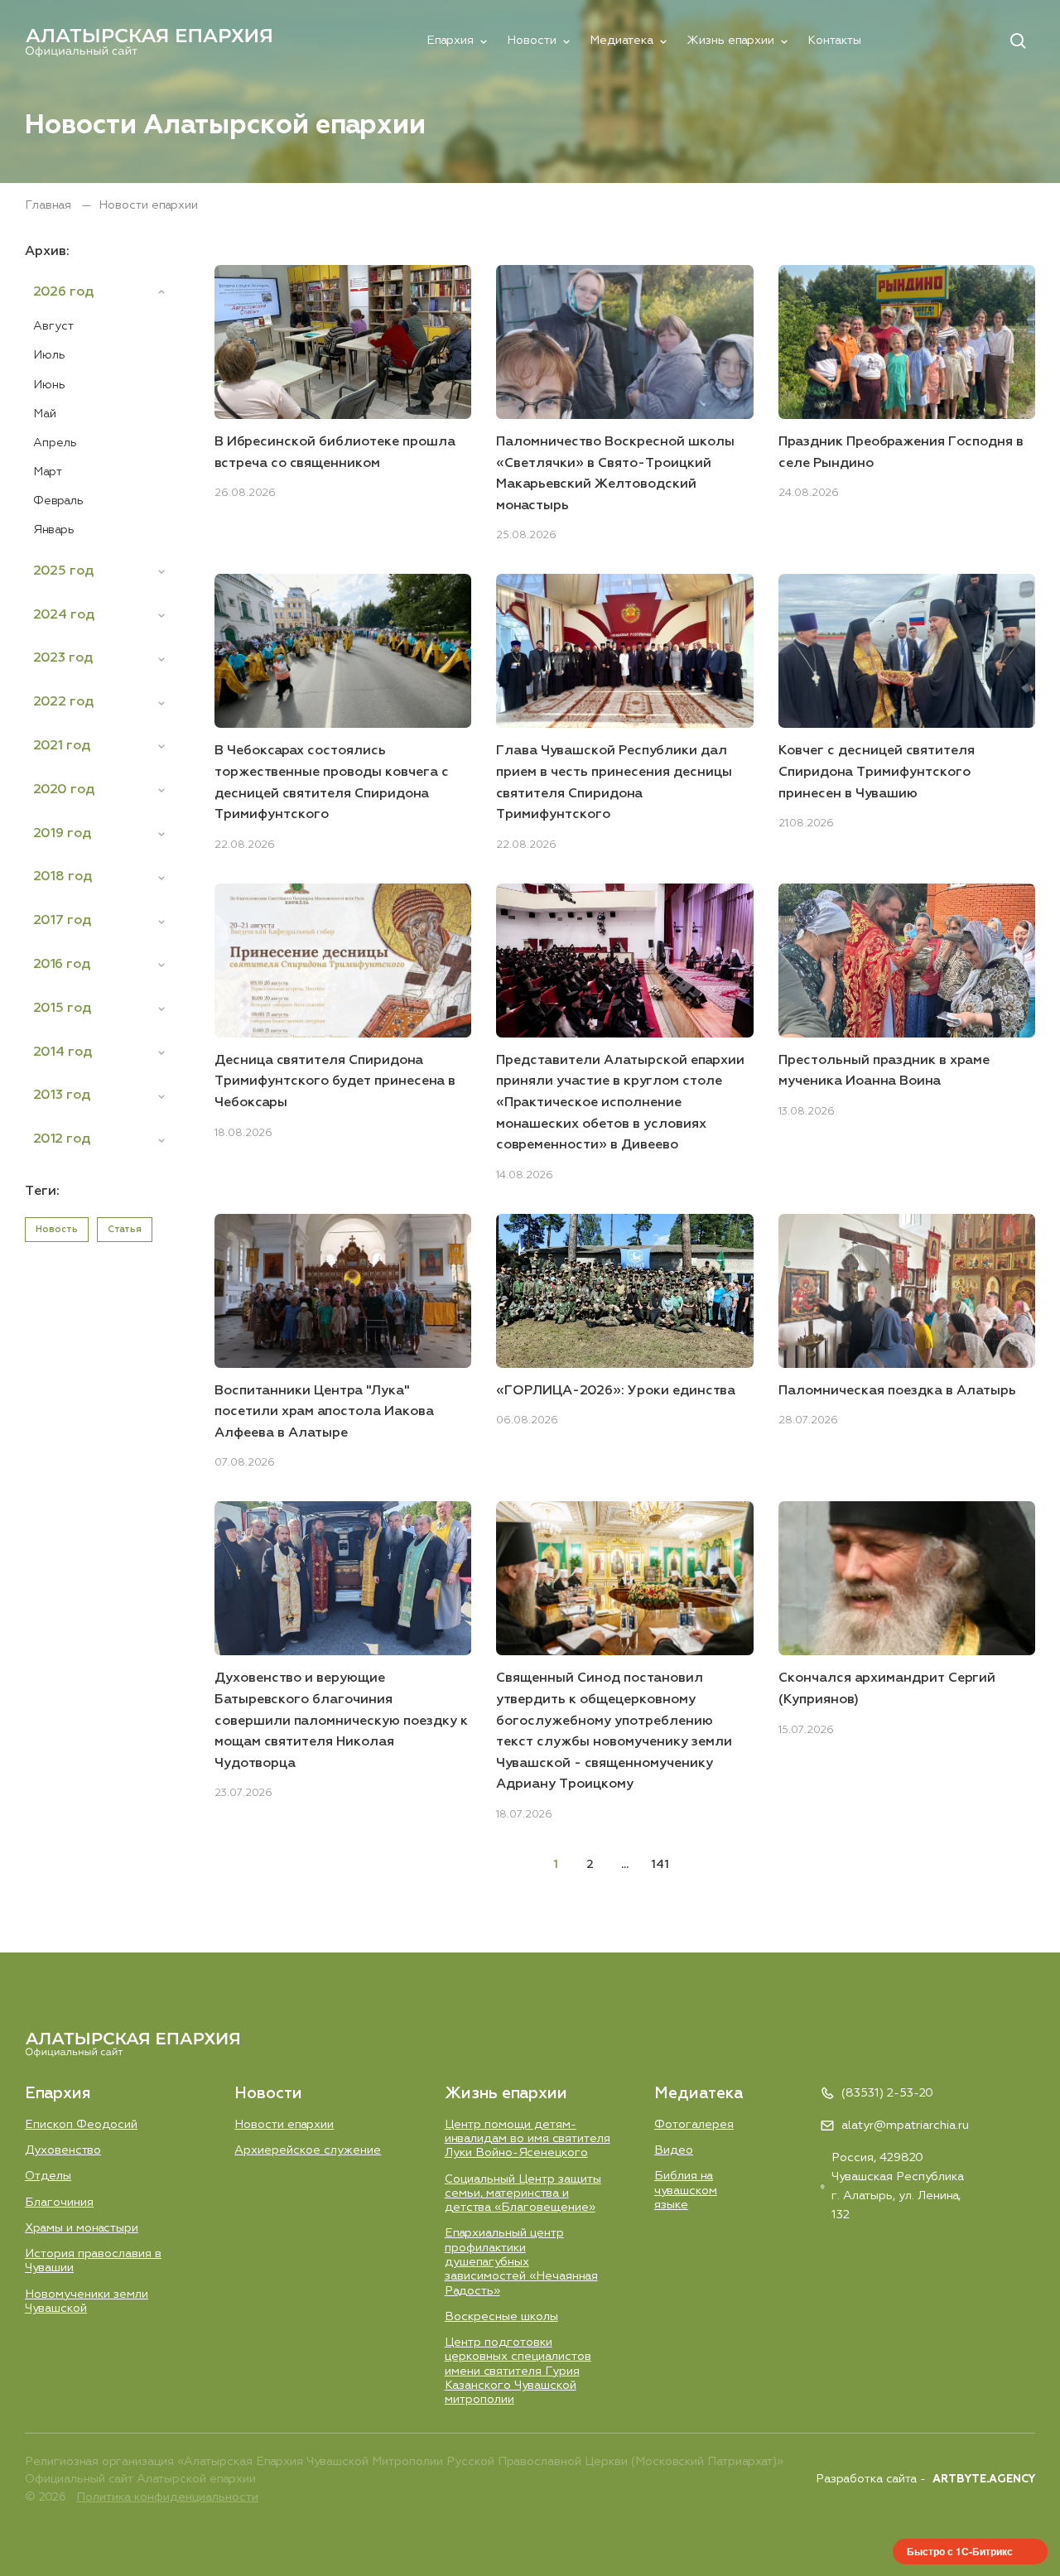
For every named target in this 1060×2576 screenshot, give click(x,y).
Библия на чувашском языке (686, 2191)
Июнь (49, 385)
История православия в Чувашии (93, 2261)
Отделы (48, 2176)
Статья (125, 1229)
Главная (50, 205)
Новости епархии (284, 2125)
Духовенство (63, 2150)
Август (53, 326)
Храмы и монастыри (82, 2228)
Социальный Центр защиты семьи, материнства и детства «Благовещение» (523, 2194)
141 (660, 1865)
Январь (54, 530)
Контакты (834, 41)
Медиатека (622, 41)
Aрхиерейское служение (308, 2150)
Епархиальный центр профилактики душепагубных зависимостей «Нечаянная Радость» (521, 2262)
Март (48, 472)
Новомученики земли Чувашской (87, 2302)
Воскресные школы (501, 2317)
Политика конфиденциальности (167, 2497)
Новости (532, 41)
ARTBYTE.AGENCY (984, 2480)
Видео (674, 2150)
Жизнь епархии (730, 41)
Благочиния (59, 2203)
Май (45, 414)
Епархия (450, 41)
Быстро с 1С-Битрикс (960, 2551)
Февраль (58, 501)
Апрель (55, 443)
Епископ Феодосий (81, 2125)
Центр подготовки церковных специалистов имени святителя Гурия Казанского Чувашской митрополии (518, 2371)
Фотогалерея (694, 2125)
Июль (49, 355)
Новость (57, 1229)
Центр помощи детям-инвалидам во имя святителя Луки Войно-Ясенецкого (528, 2139)
